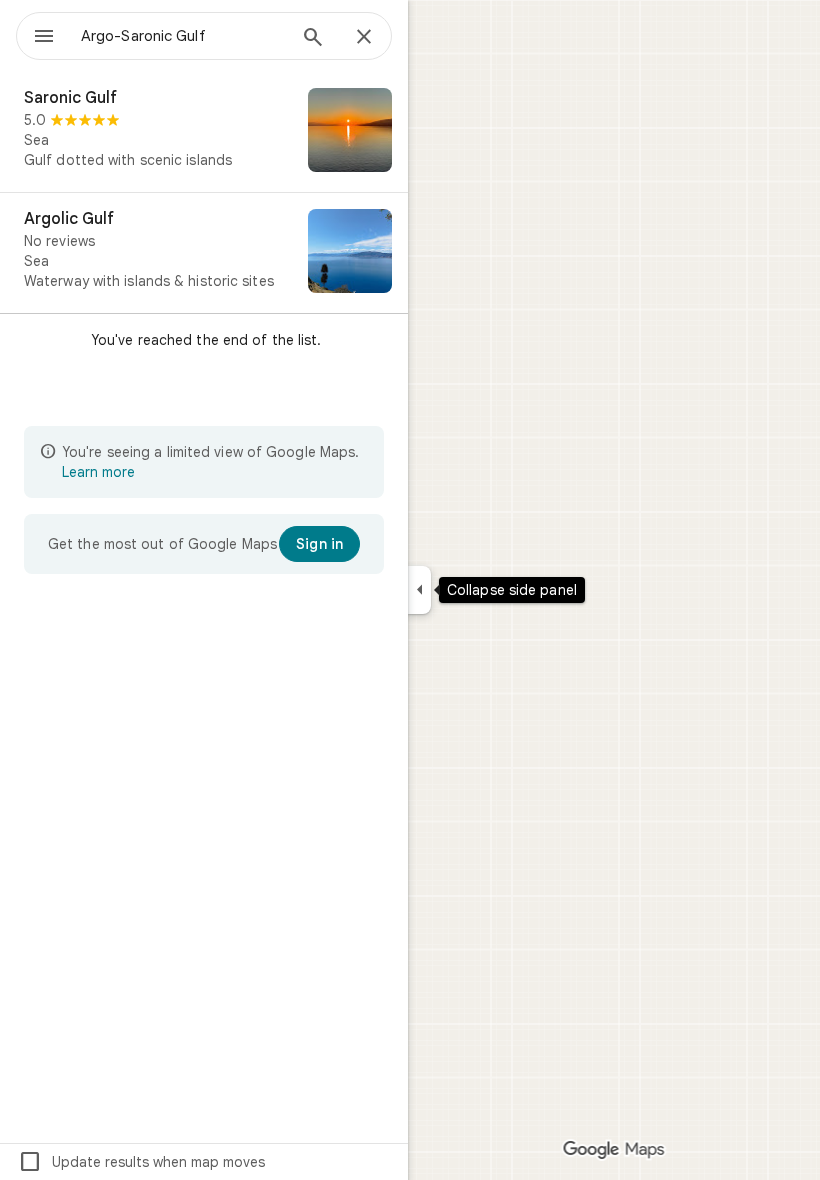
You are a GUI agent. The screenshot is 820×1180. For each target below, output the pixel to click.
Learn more (98, 472)
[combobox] (183, 36)
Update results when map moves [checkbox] (141, 1162)
